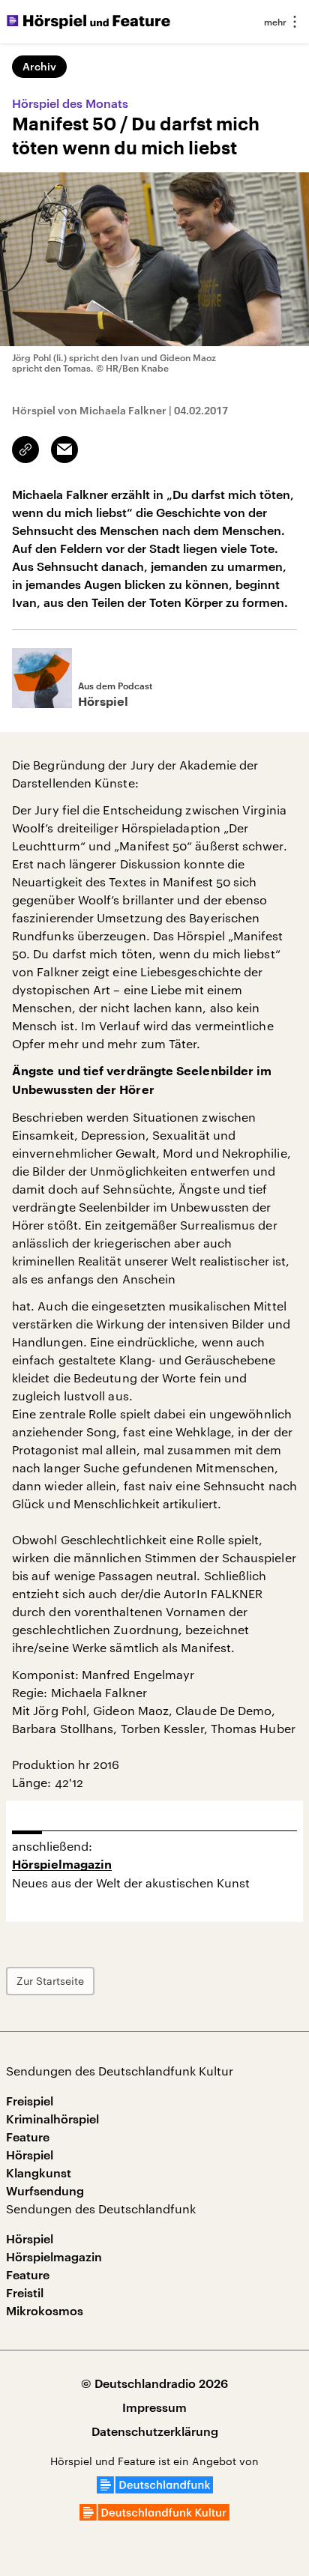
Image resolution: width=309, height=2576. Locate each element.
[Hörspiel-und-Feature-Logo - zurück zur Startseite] (88, 22)
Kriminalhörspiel (52, 2119)
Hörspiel (30, 2155)
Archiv (39, 66)
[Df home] (155, 2489)
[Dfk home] (154, 2516)
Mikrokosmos (45, 2310)
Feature (28, 2137)
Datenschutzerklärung (155, 2431)
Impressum (154, 2407)
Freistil (25, 2292)
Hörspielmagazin (62, 1865)
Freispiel (30, 2101)
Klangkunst (39, 2173)
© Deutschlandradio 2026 (154, 2383)
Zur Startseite (50, 1981)
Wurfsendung (45, 2190)
